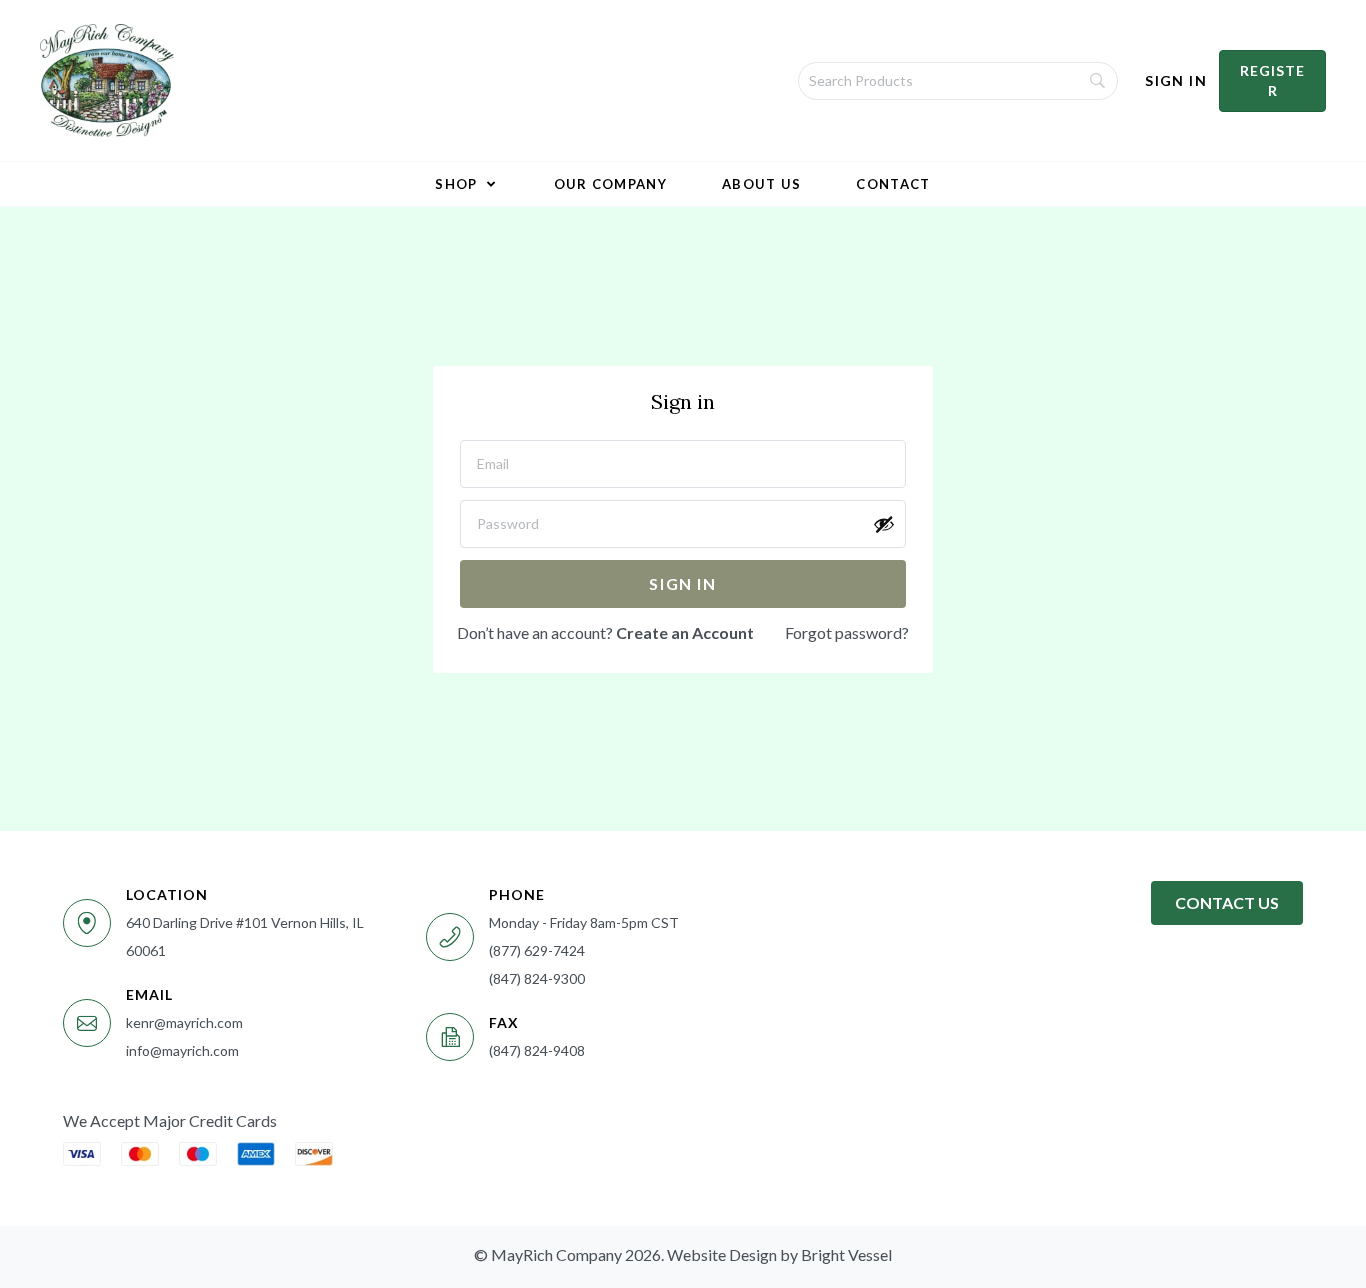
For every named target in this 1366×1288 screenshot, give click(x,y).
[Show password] (884, 524)
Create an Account (685, 632)
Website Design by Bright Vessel (779, 1254)
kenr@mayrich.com (184, 1022)
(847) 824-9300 (537, 978)
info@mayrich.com (182, 1050)
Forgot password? (847, 632)
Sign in (682, 583)
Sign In (1176, 80)
